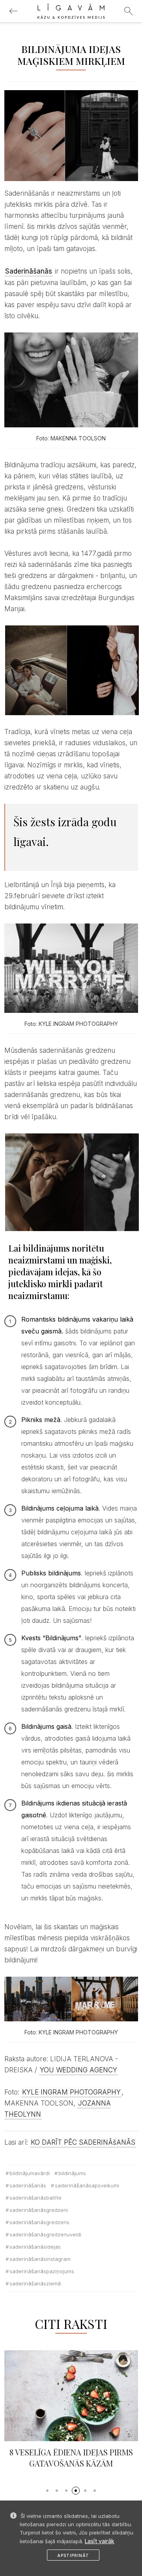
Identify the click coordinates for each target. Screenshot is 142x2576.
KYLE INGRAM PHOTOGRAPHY (71, 2092)
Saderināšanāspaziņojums (42, 2271)
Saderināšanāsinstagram (40, 2259)
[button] (47, 2491)
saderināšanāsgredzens (39, 2222)
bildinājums (72, 2173)
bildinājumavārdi (30, 2173)
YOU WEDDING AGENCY (78, 2070)
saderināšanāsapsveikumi (87, 2185)
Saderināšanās (28, 2185)
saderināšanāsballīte (35, 2198)
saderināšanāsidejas (35, 2247)
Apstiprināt (73, 2555)
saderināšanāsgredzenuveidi (45, 2234)
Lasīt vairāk (100, 2541)
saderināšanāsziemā (35, 2283)
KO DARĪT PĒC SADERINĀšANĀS (83, 2142)
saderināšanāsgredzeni (39, 2210)
